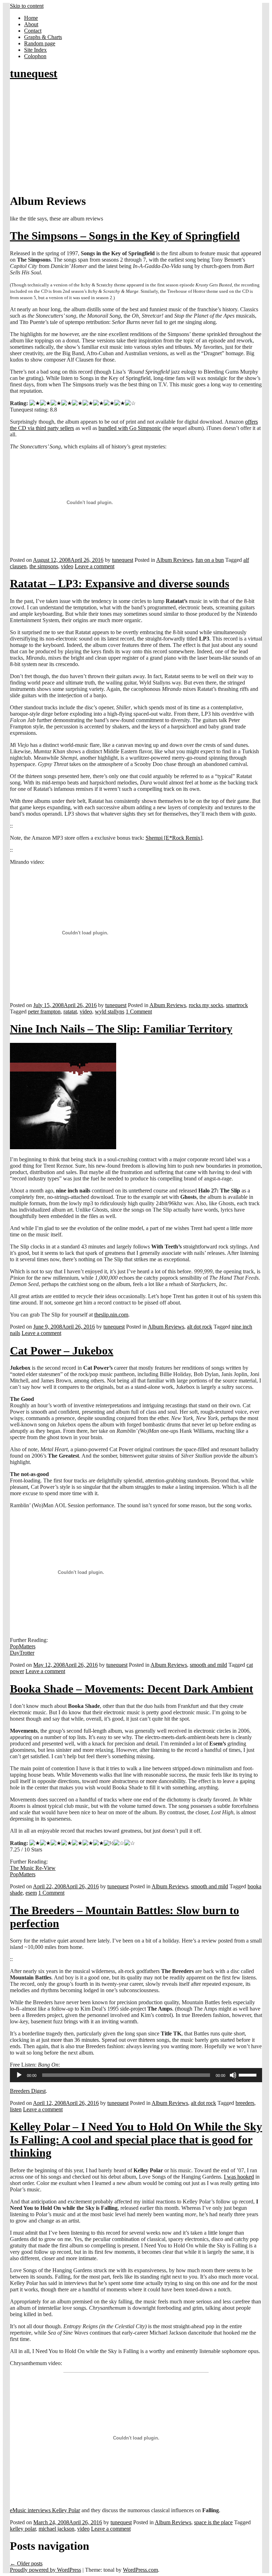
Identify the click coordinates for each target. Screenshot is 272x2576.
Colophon (35, 56)
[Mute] (233, 2075)
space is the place (213, 2522)
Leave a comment (95, 566)
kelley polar (23, 2529)
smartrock (237, 1005)
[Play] (19, 2075)
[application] (136, 2075)
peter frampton (44, 1012)
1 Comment (139, 1012)
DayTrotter (22, 1653)
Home (31, 18)
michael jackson (56, 2529)
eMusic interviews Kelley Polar (45, 2510)
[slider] (249, 2074)
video (67, 566)
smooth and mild (208, 1665)
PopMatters (23, 1646)
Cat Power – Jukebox (62, 1351)
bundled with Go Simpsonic (130, 428)
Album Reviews (174, 560)
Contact (33, 31)
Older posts (26, 2563)
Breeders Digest (28, 2091)
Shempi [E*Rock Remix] (174, 838)
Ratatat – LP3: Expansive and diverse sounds (120, 583)
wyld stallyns (110, 1012)
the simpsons (44, 566)
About (31, 24)
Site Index (35, 50)
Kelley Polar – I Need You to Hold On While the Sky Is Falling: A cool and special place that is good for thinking (136, 2140)
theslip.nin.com (111, 1315)
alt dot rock (200, 1327)
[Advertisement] (136, 138)
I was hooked (239, 2177)
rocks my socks (206, 1005)
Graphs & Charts (43, 37)
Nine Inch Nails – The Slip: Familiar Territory (121, 1029)
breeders (245, 2103)
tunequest (34, 73)
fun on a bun (210, 560)
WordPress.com (140, 2570)
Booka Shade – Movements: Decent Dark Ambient (132, 1689)
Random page (40, 43)
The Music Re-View (33, 1868)
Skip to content (27, 6)
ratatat (70, 1012)
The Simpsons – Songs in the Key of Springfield (125, 236)
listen (16, 2109)
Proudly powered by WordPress (46, 2570)
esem (31, 1893)
